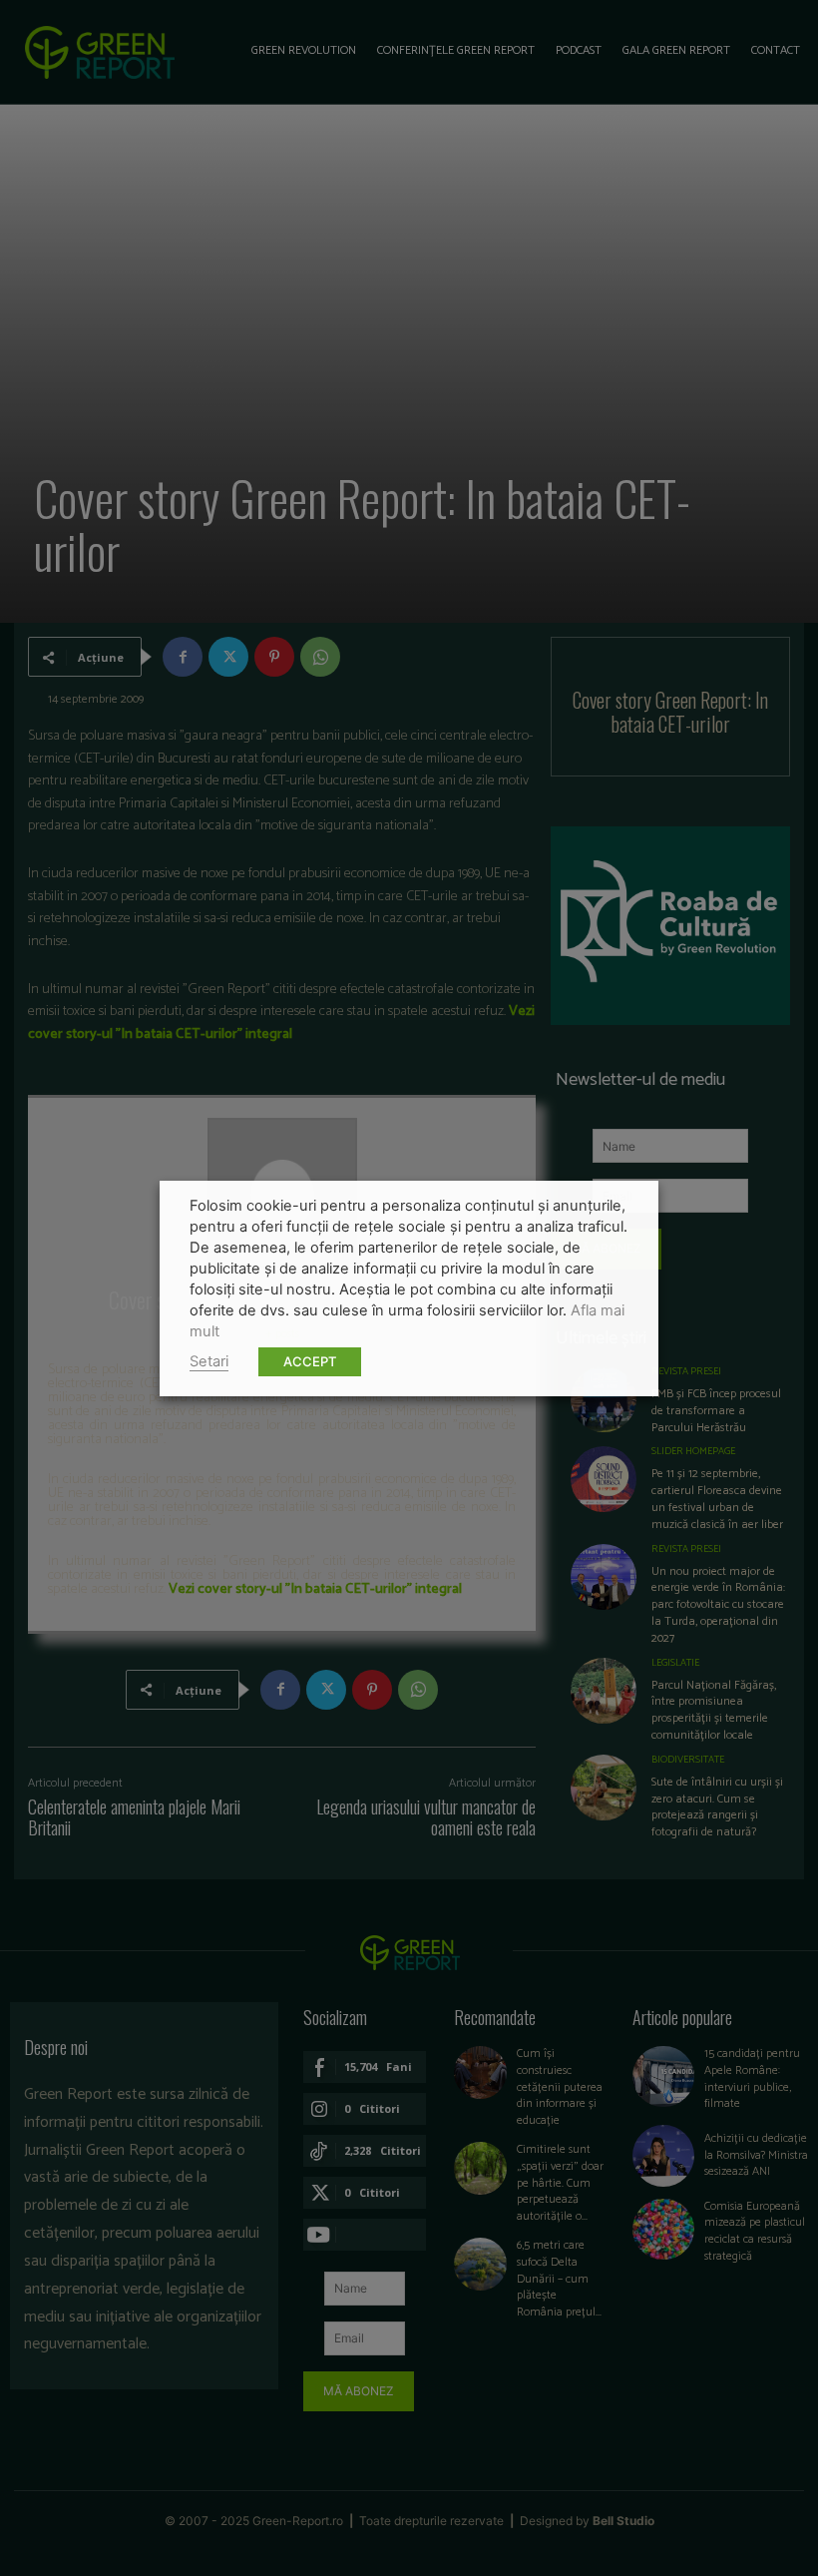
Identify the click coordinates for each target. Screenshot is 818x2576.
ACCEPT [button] (310, 1361)
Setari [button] (209, 1361)
